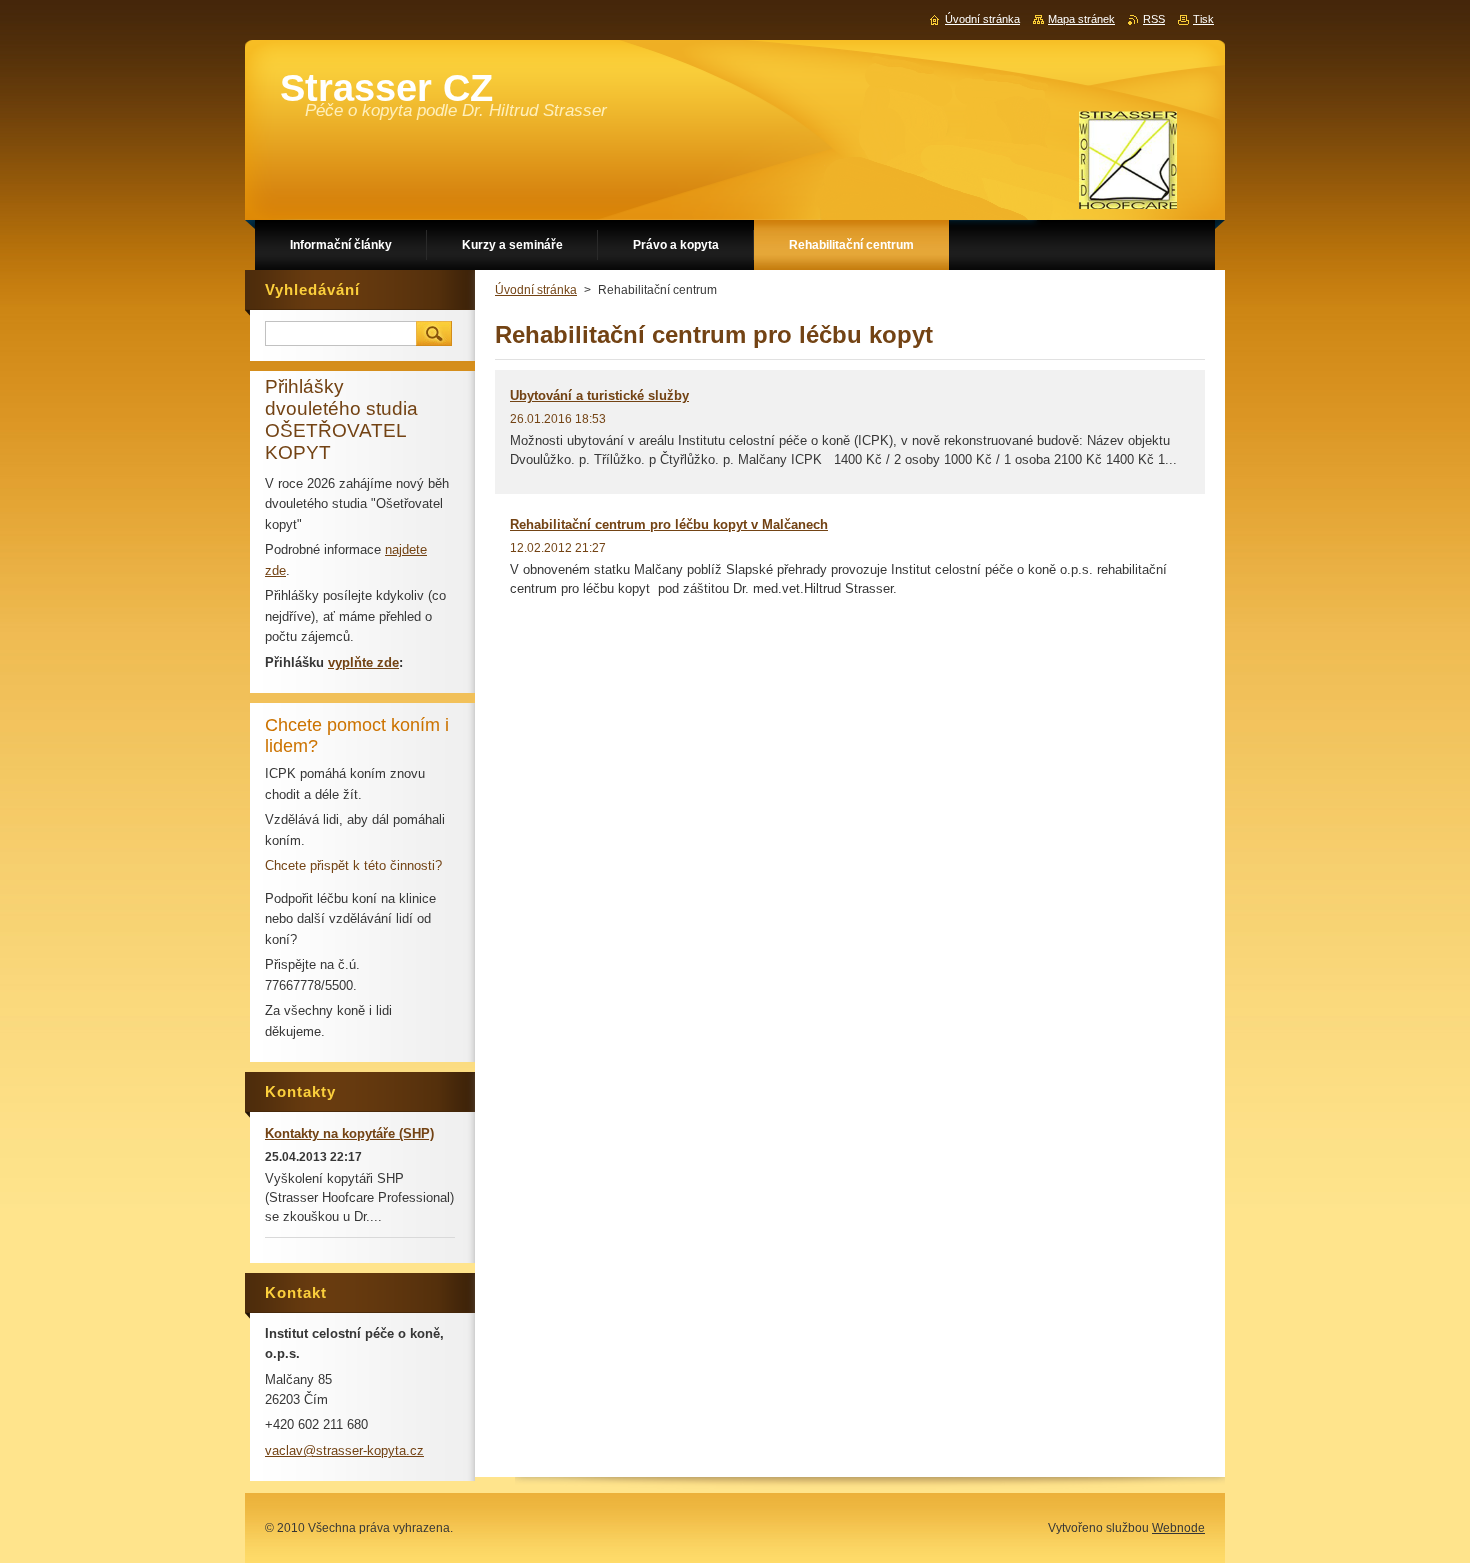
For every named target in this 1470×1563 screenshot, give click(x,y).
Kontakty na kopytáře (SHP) (349, 1133)
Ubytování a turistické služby (599, 395)
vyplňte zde (363, 662)
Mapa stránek (1081, 19)
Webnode (1178, 1528)
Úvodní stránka (536, 290)
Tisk (1203, 19)
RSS (1154, 19)
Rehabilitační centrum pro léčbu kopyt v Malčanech (669, 524)
